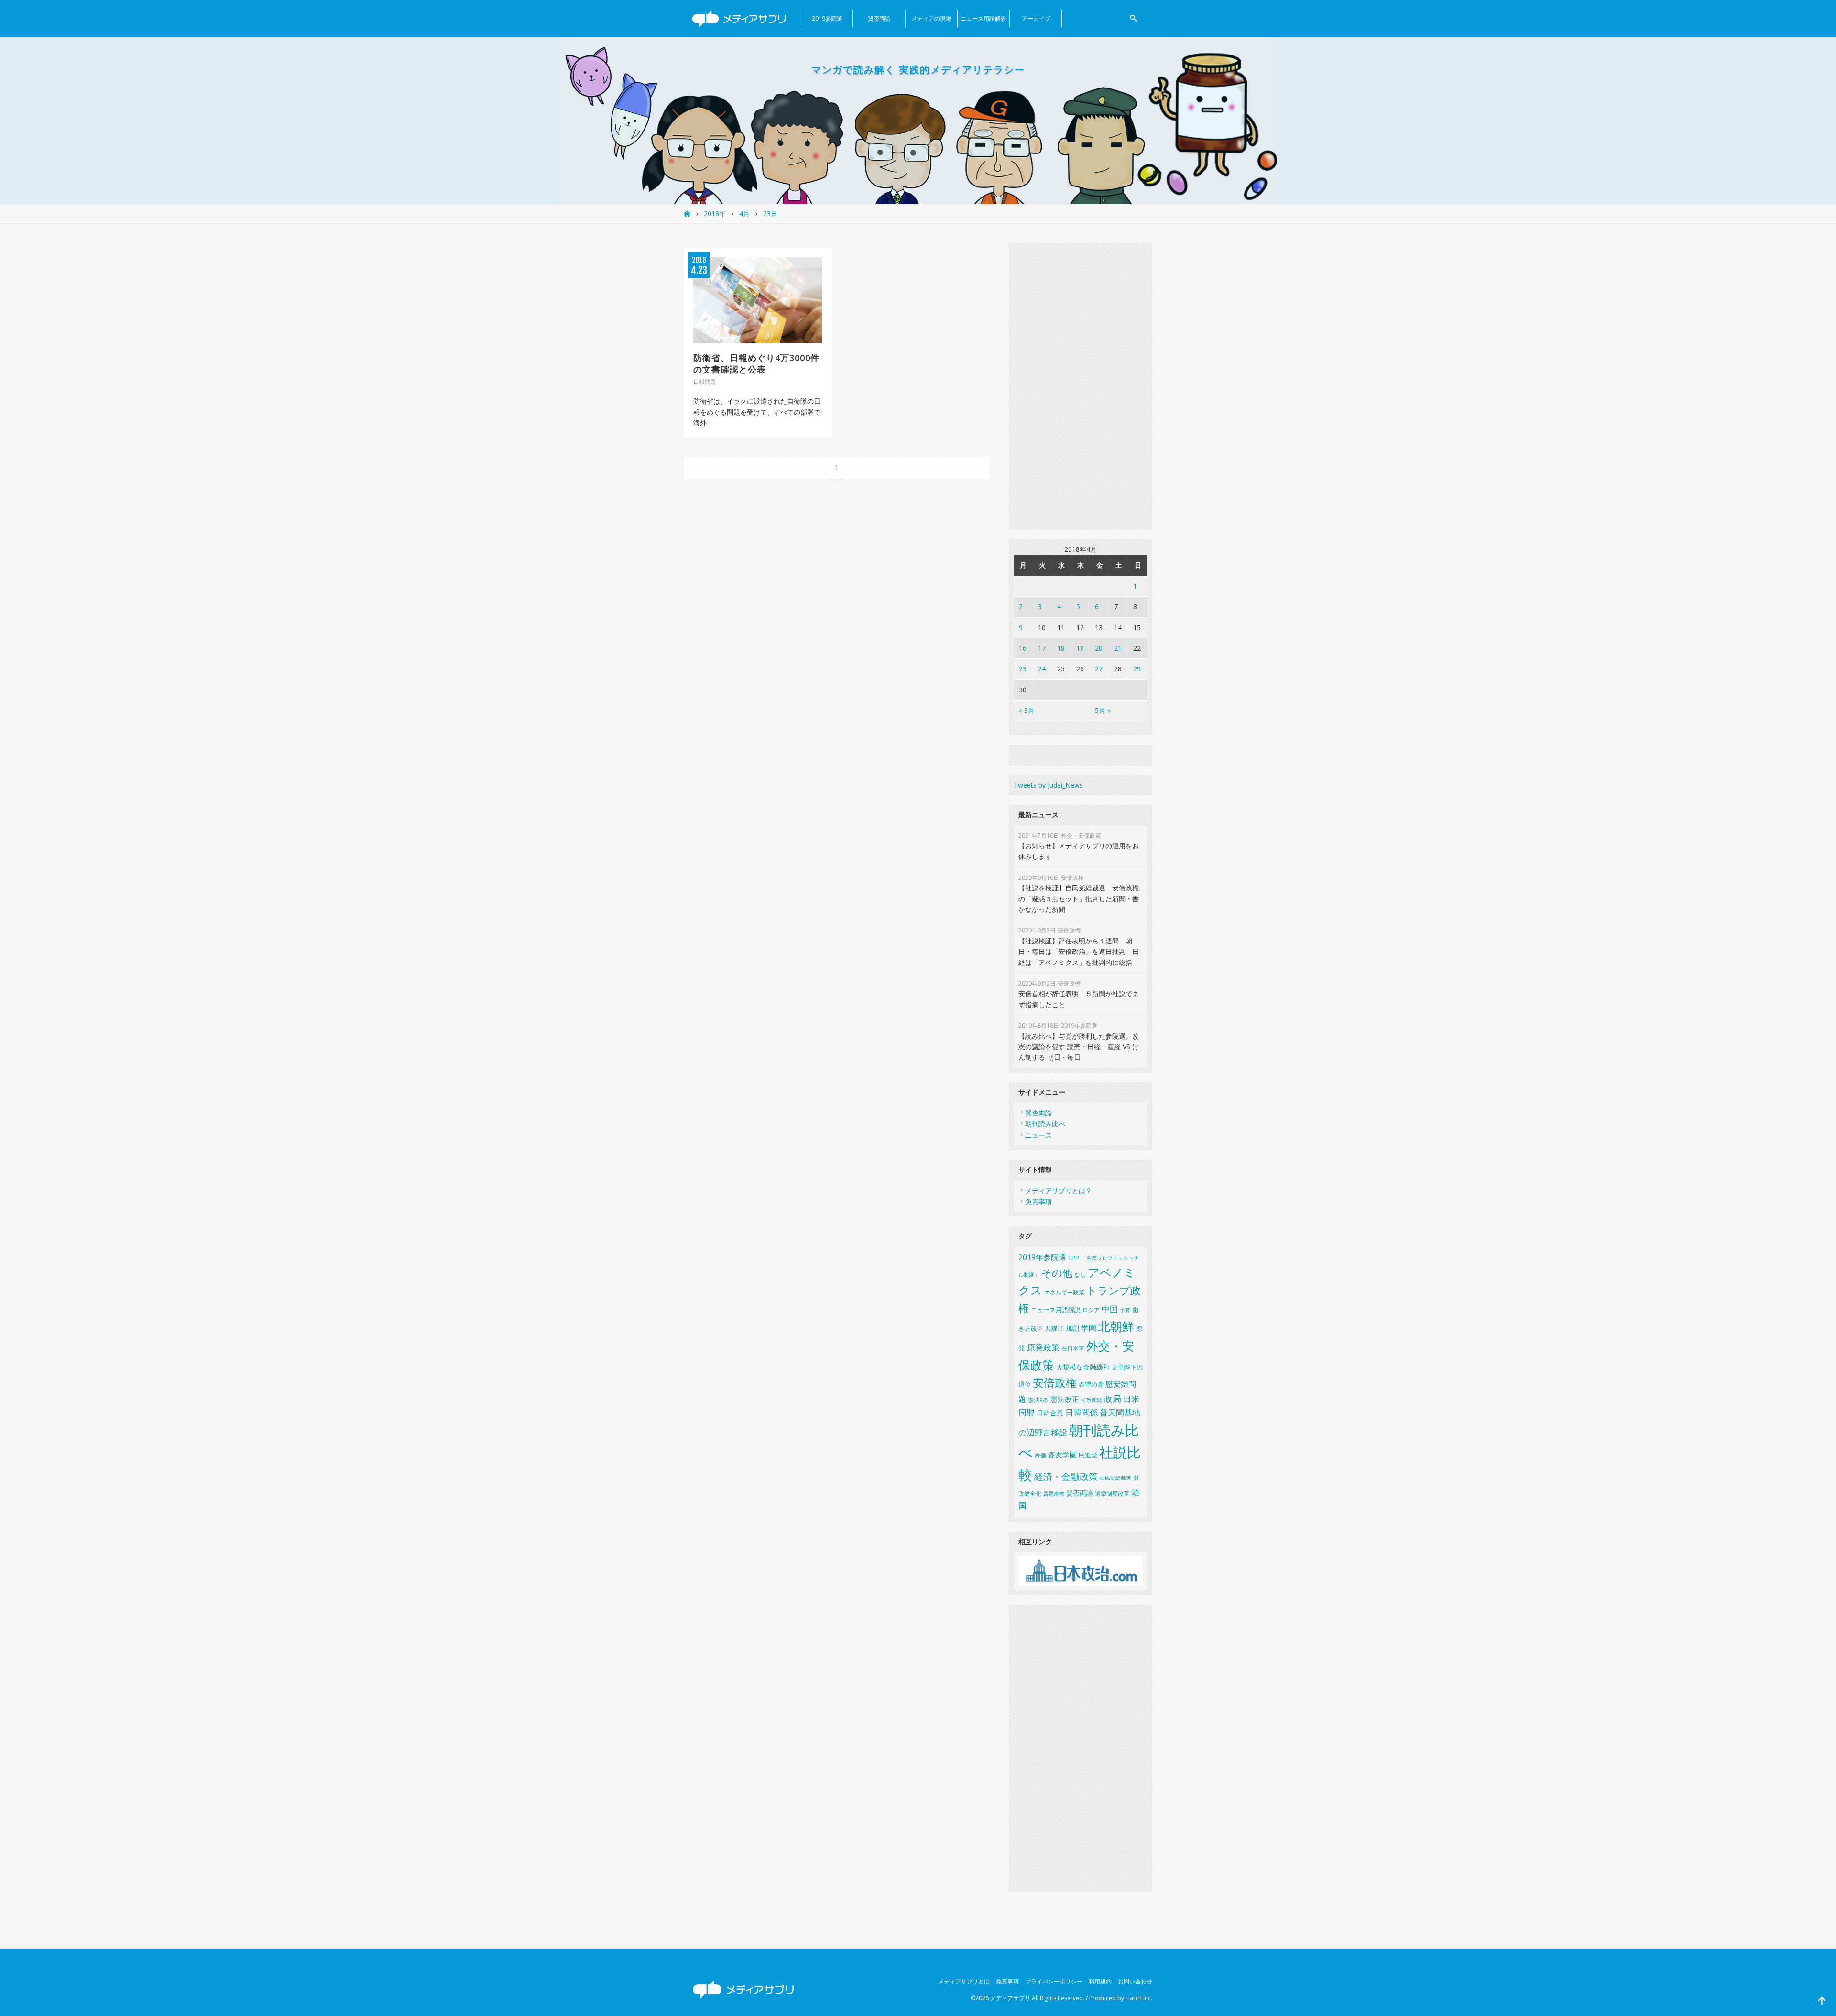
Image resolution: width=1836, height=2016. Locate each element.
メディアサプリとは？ (1059, 1190)
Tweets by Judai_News (1048, 785)
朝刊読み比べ (1045, 1123)
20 (1099, 648)
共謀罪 (1055, 1328)
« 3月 (1027, 710)
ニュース (1038, 1135)
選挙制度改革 (1112, 1494)
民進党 (1088, 1455)
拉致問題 (1092, 1400)
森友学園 (1062, 1455)
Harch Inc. (1139, 1998)
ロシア (1091, 1310)
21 (1118, 648)
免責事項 (1038, 1201)
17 (1042, 648)
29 (1137, 669)
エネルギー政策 (1064, 1292)
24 (1042, 669)
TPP (1074, 1258)
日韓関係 (1082, 1412)
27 (1099, 669)
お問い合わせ (1135, 1981)
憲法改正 (1065, 1399)
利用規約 (1100, 1981)
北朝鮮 (1116, 1326)
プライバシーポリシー (1054, 1981)
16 (1023, 648)
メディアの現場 (931, 18)
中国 (1110, 1309)
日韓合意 (1050, 1413)
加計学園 (1081, 1328)
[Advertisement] (1081, 386)
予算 (1125, 1310)
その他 (1057, 1273)
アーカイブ (1036, 18)
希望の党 (1091, 1385)
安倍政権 (1055, 1383)
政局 (1113, 1398)
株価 (1040, 1455)
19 (1080, 648)
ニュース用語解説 (984, 18)
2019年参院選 (1042, 1257)
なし (1080, 1275)
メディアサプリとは (964, 1981)
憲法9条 (1038, 1400)
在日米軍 (1073, 1348)
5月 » (1103, 710)
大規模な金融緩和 (1083, 1367)
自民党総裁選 (1115, 1478)
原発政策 (1043, 1347)
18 (1061, 648)
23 (1023, 669)
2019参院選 (827, 18)
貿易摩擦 (1054, 1494)
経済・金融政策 (1066, 1477)
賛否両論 (879, 18)
